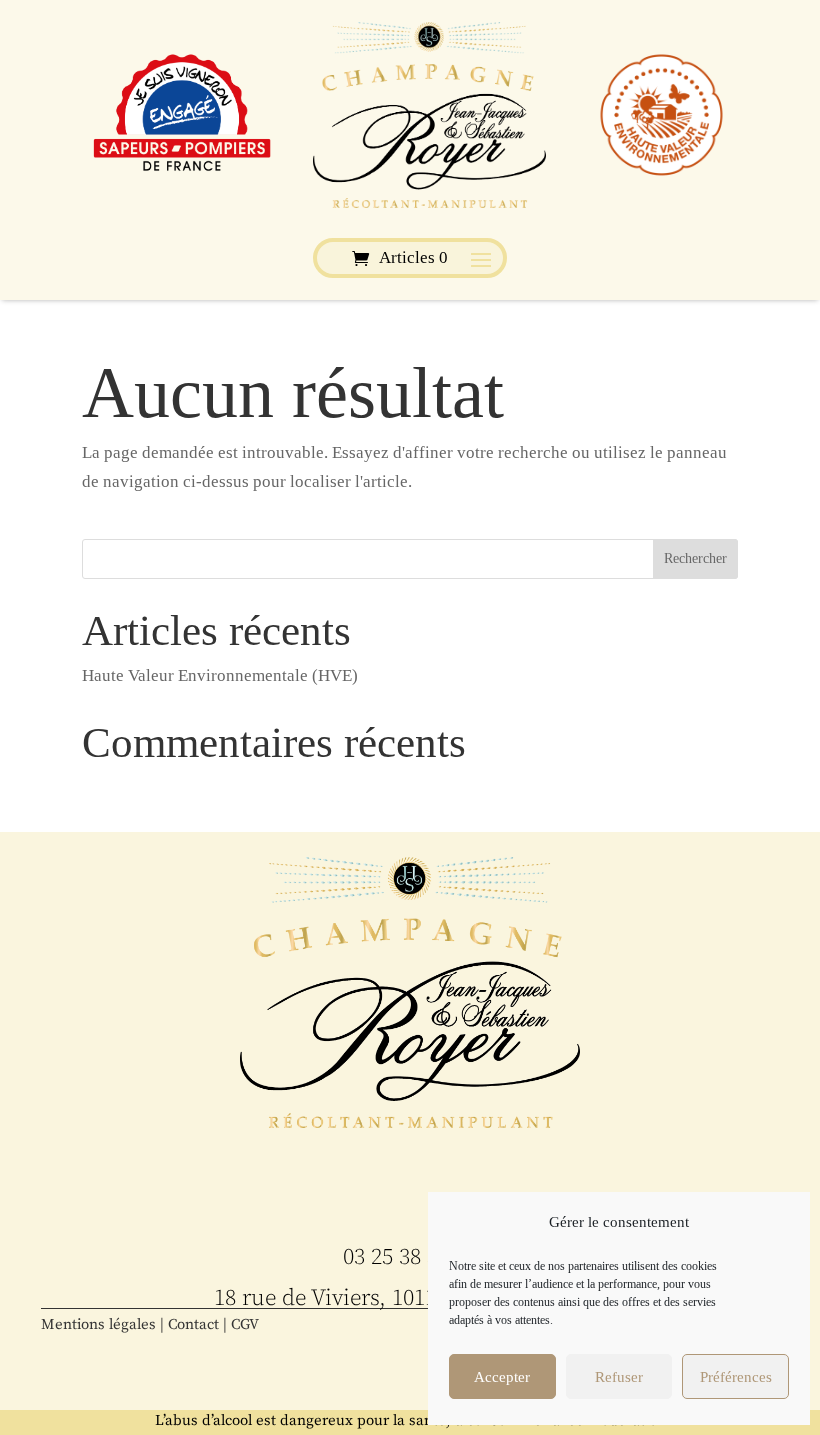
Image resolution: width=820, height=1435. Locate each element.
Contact (193, 1324)
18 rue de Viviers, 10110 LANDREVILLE (410, 1298)
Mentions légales (98, 1324)
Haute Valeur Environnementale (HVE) (220, 675)
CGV (245, 1324)
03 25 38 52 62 (410, 1257)
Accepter (502, 1377)
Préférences (736, 1377)
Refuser (619, 1377)
